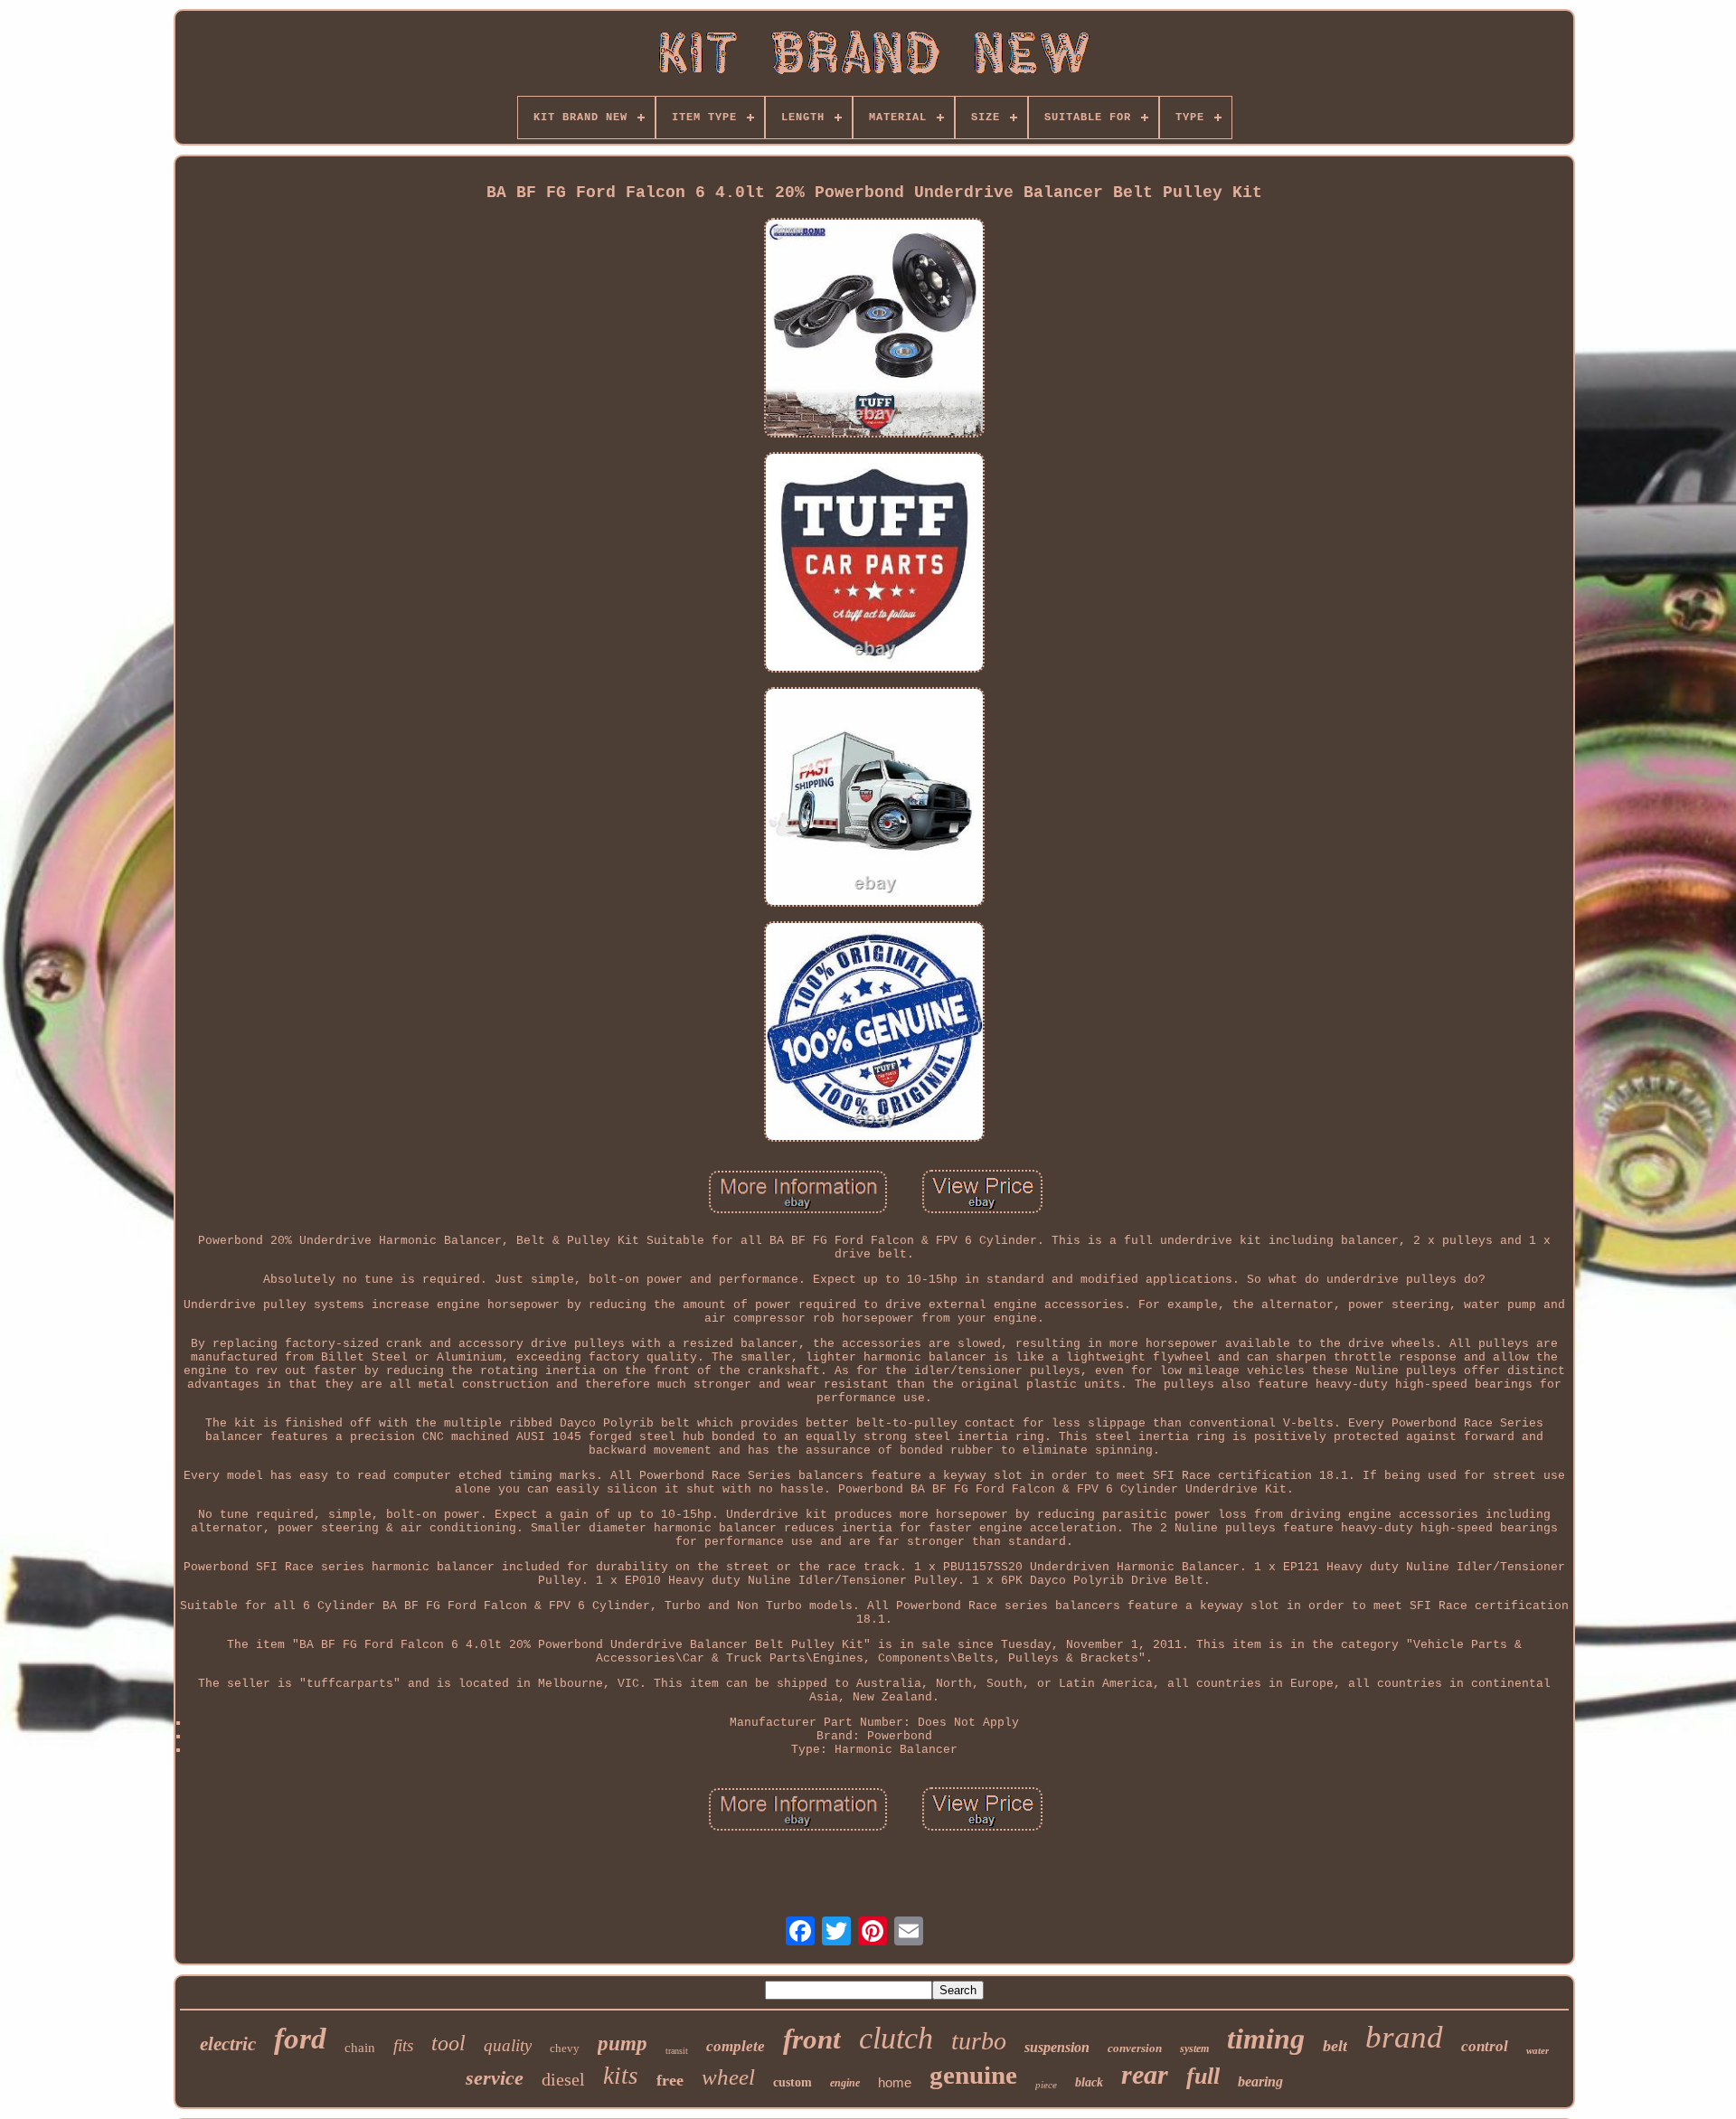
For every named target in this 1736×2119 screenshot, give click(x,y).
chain (360, 2048)
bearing (1260, 2081)
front (812, 2039)
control (1485, 2046)
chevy (565, 2048)
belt (1335, 2046)
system (1194, 2048)
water (1538, 2050)
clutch (896, 2038)
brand (1404, 2037)
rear (1145, 2074)
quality (508, 2045)
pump (623, 2044)
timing (1266, 2039)
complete (736, 2046)
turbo (979, 2041)
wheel (728, 2077)
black (1089, 2082)
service (495, 2078)
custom (793, 2082)
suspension (1057, 2047)
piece (1046, 2085)
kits (621, 2076)
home (895, 2082)
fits (403, 2045)
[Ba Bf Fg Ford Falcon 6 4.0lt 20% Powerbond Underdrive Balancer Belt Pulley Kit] (874, 330)
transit (677, 2051)
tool (448, 2043)
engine (845, 2083)
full (1203, 2076)
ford (300, 2039)
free (670, 2080)
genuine (973, 2075)
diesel (563, 2079)
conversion (1135, 2048)
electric (228, 2044)
